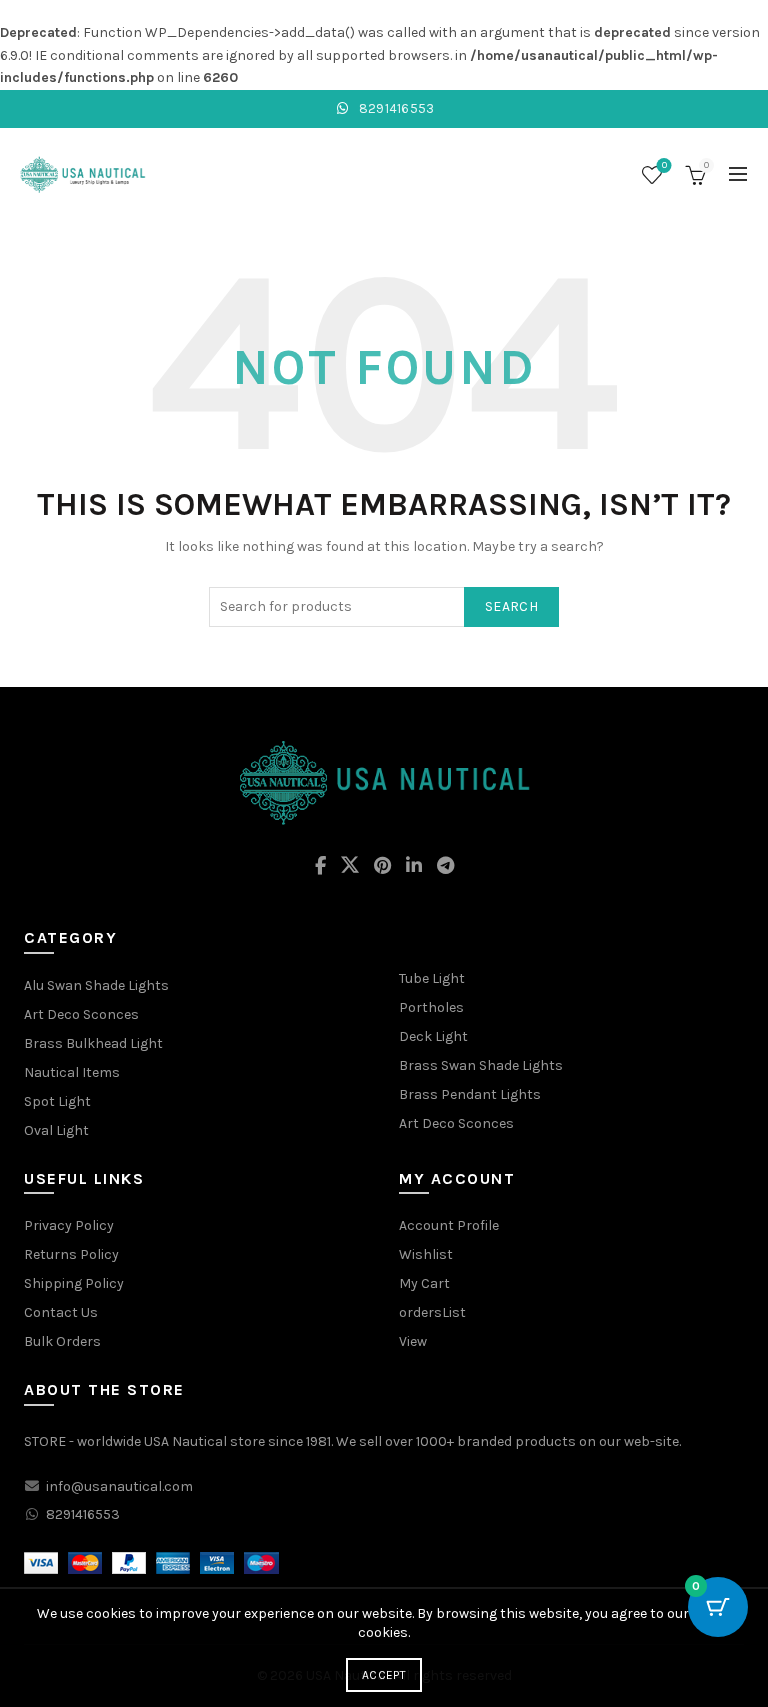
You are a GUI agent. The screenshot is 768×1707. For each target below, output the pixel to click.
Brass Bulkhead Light (93, 1043)
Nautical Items (72, 1072)
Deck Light (433, 1036)
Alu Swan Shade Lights (96, 985)
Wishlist (664, 165)
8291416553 (394, 108)
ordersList (432, 1312)
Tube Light (432, 978)
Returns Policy (71, 1254)
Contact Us (61, 1312)
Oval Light (56, 1130)
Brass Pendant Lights (470, 1094)
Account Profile (449, 1225)
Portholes (431, 1007)
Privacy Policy (69, 1225)
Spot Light (57, 1101)
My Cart (424, 1283)
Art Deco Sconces (81, 1014)
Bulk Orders (62, 1341)
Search (511, 606)
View (413, 1341)
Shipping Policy (74, 1283)
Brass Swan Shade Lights (481, 1065)
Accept (384, 1675)
